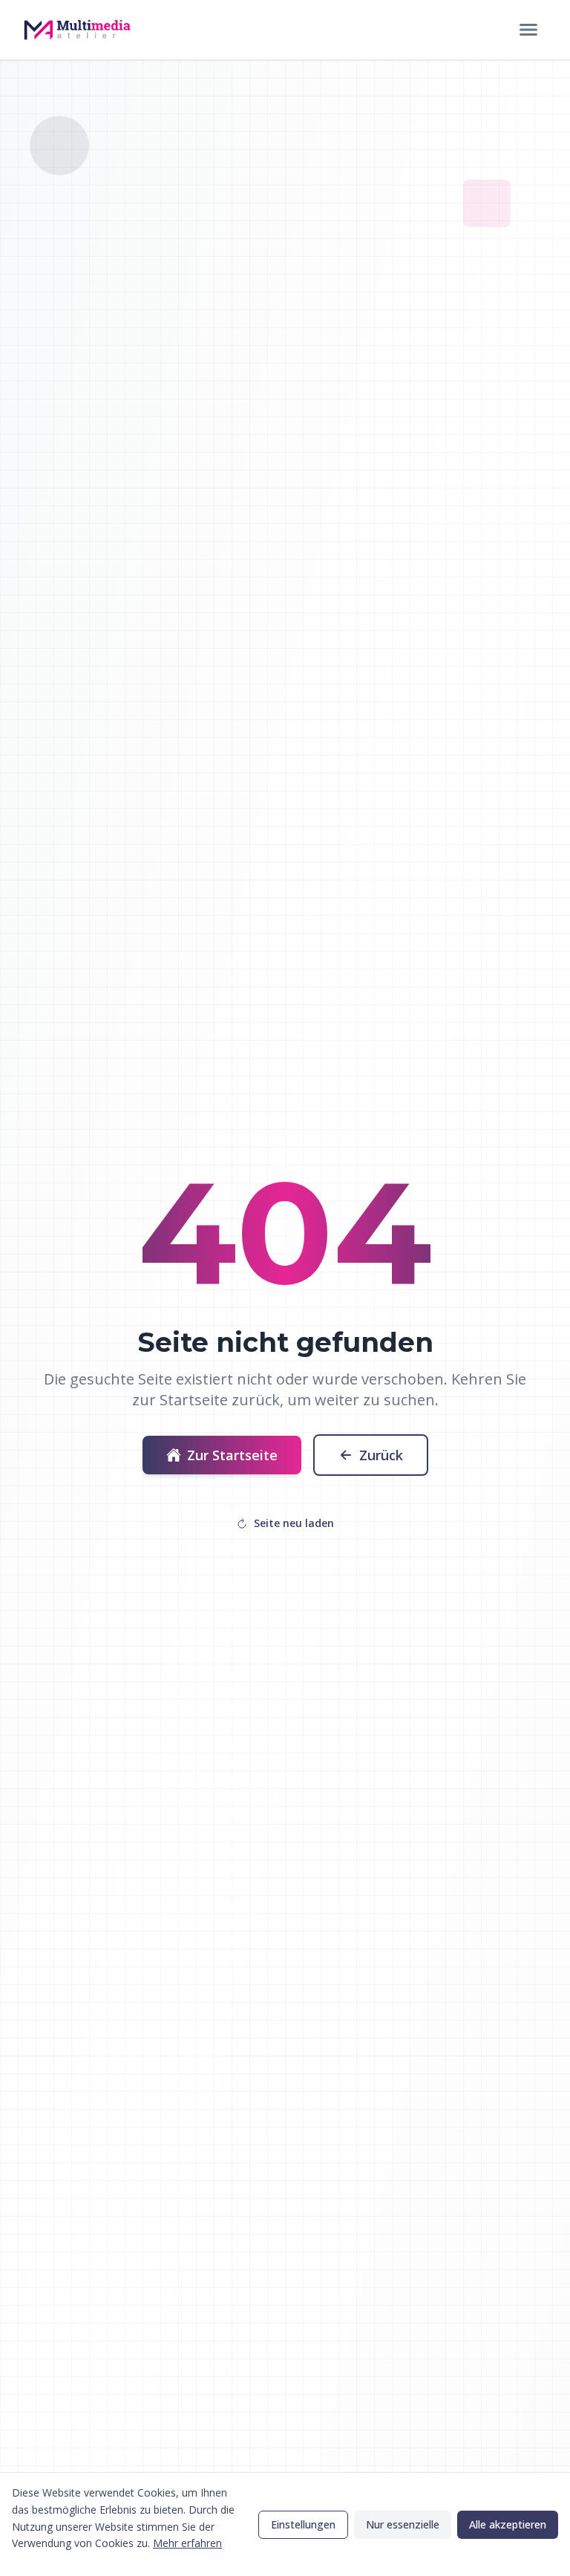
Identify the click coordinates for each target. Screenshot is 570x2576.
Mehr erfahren (187, 2543)
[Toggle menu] (528, 30)
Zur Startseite (232, 1455)
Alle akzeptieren (508, 2524)
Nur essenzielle (403, 2524)
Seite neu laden (294, 1523)
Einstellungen (303, 2524)
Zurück (381, 1455)
